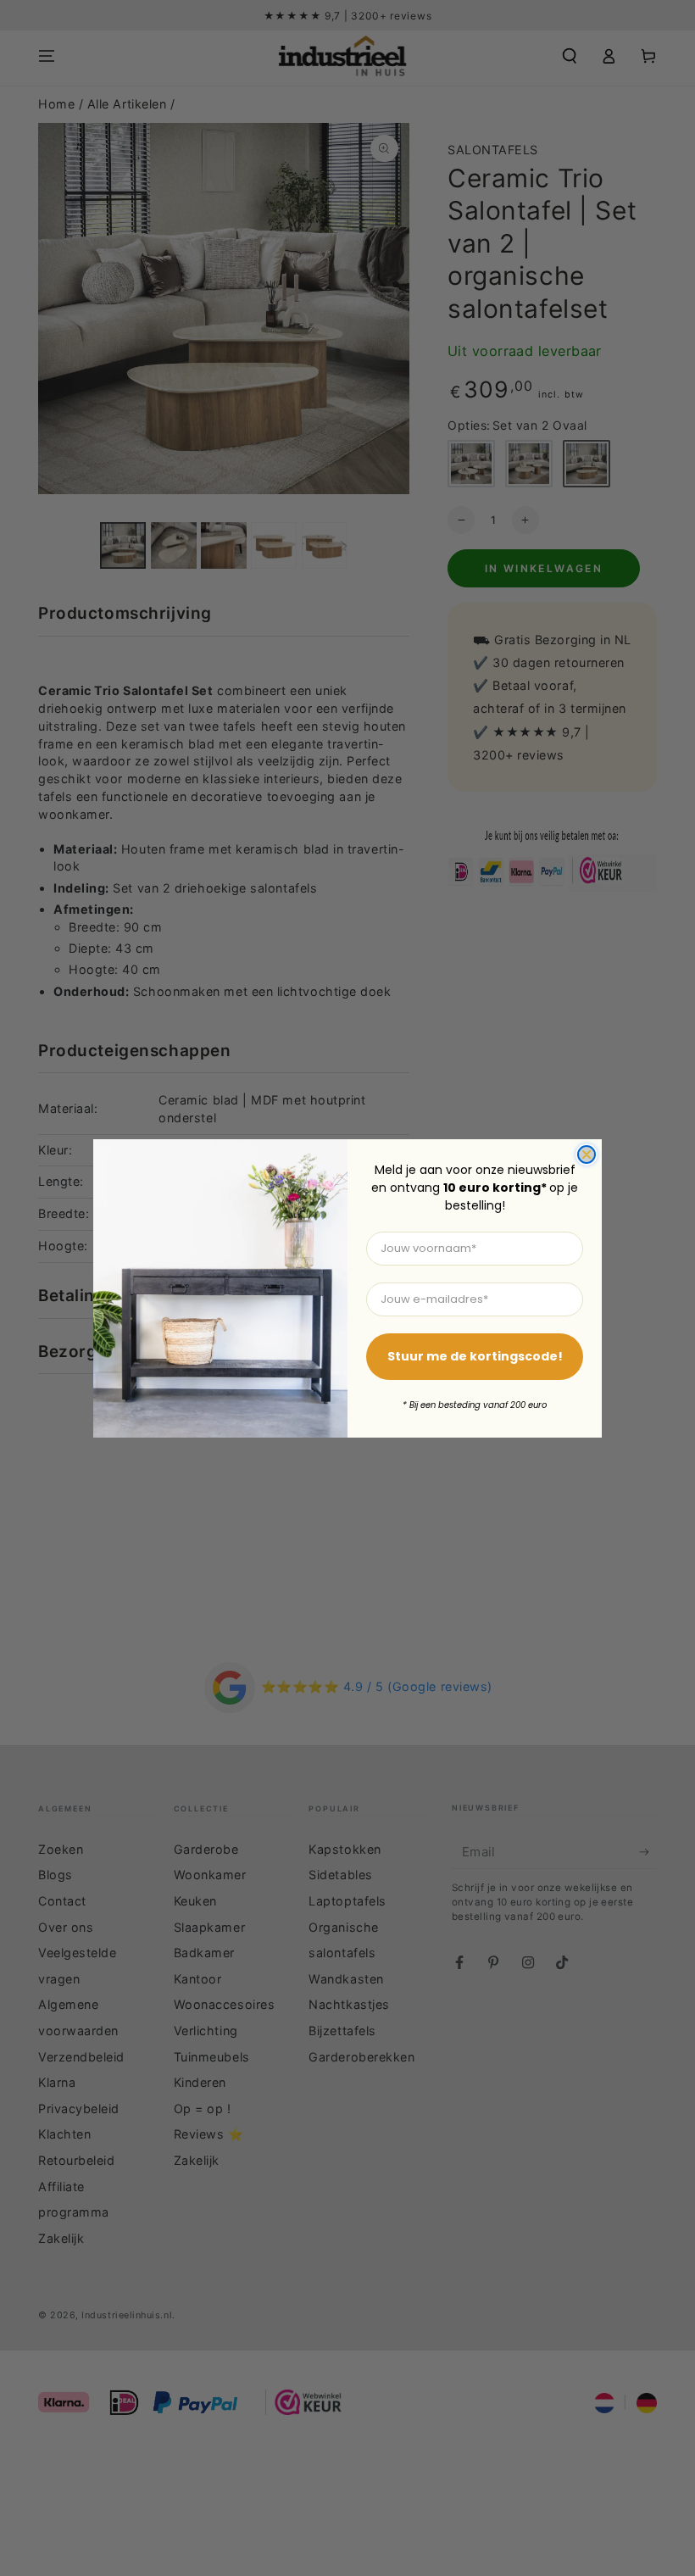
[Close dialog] (587, 1154)
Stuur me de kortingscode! (475, 1356)
